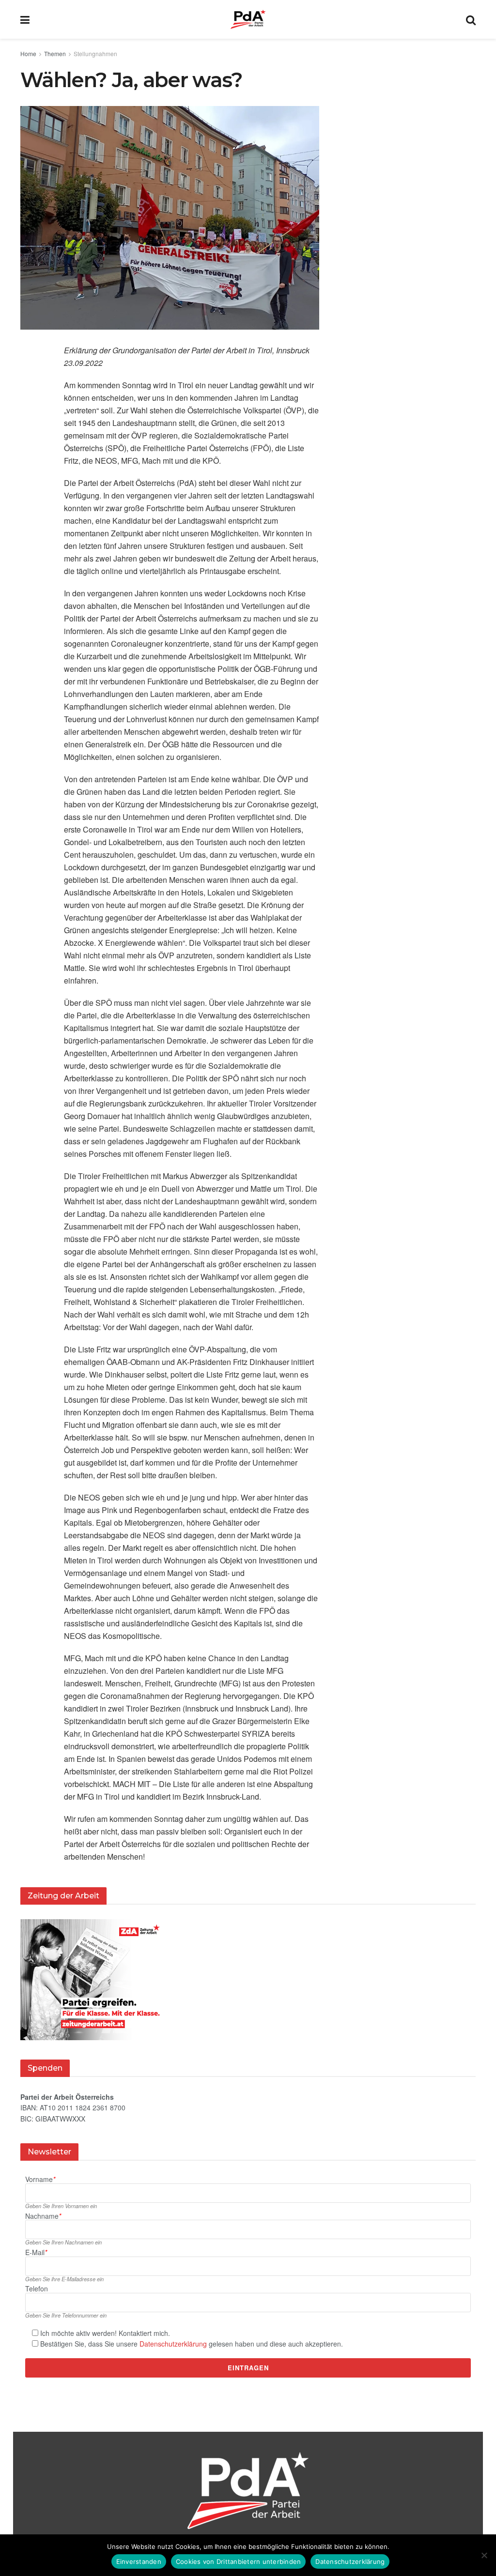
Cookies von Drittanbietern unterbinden (239, 2561)
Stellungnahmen (95, 53)
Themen (55, 53)
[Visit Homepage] (248, 19)
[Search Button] (471, 19)
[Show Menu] (25, 19)
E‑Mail (36, 2252)
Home (28, 53)
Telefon (37, 2289)
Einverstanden (139, 2561)
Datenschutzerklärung (173, 2344)
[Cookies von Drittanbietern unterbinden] (484, 2555)
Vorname (40, 2179)
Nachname (43, 2216)
